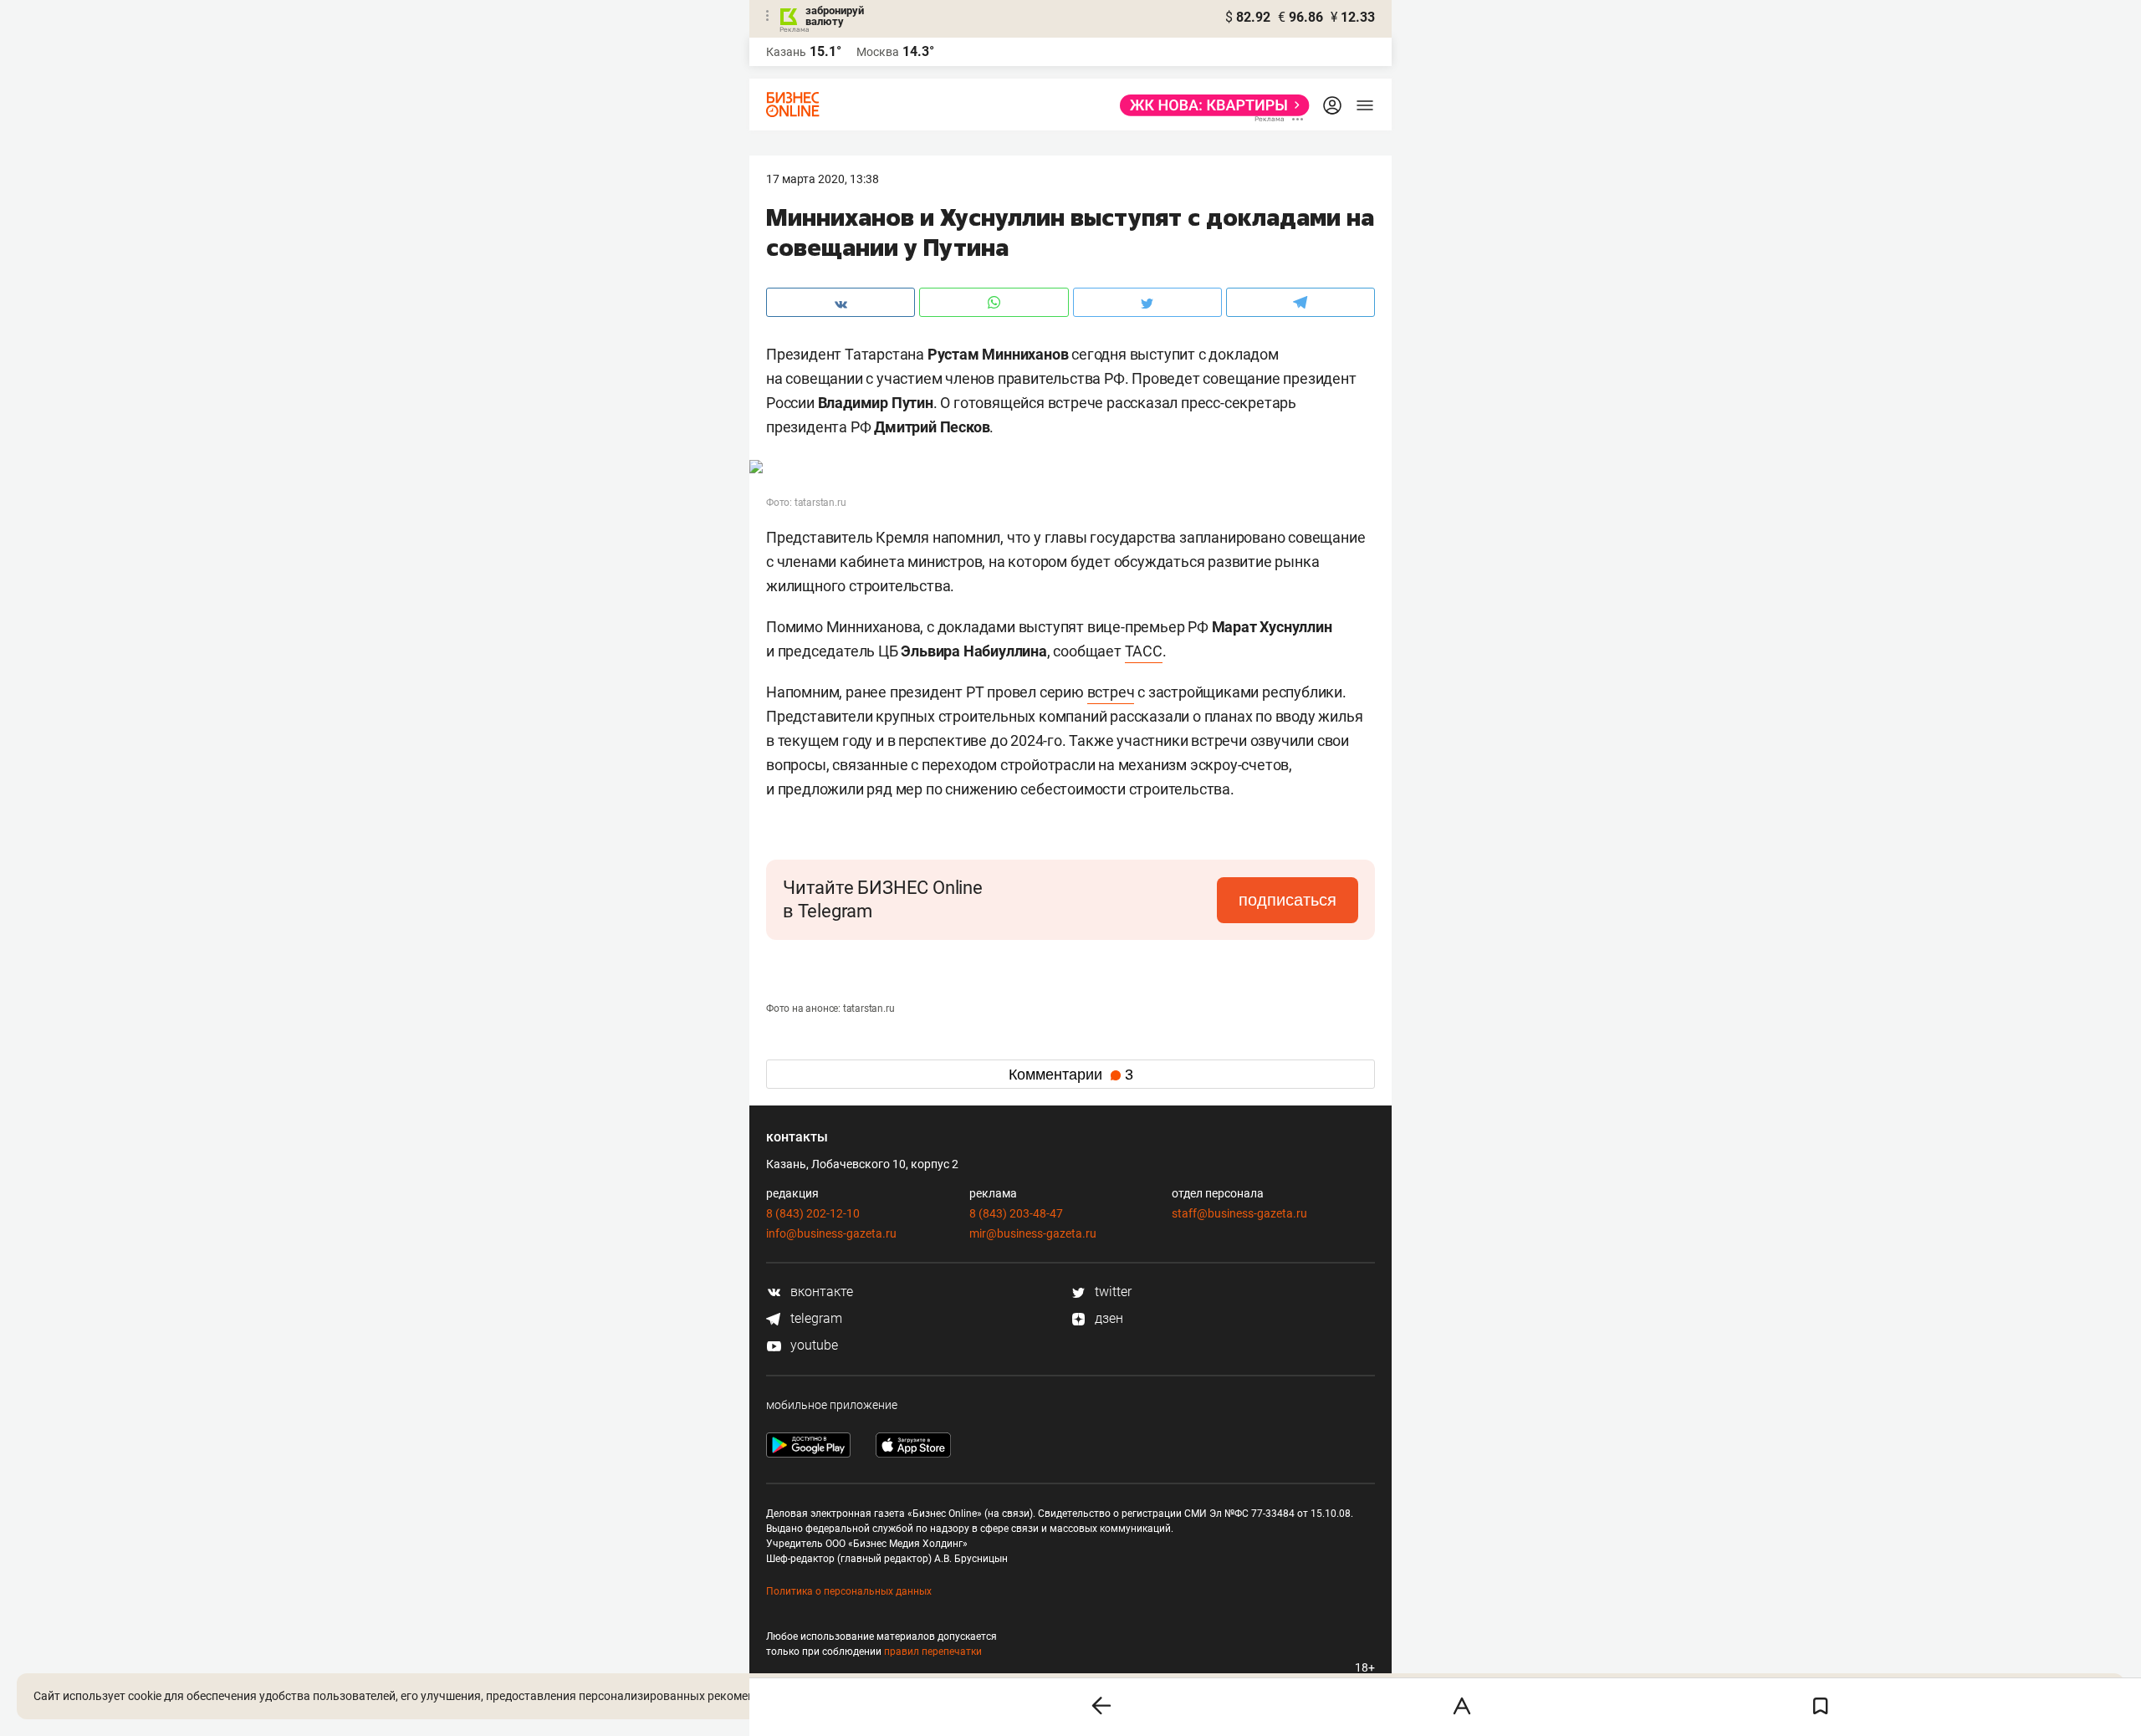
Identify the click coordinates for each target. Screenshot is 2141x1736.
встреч (1111, 692)
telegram (815, 1318)
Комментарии (1071, 1075)
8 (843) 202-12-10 (813, 1213)
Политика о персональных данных (849, 1591)
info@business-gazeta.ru (831, 1233)
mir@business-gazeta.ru (1033, 1233)
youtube (812, 1345)
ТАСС (1144, 651)
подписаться (1288, 900)
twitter (1111, 1292)
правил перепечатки (933, 1652)
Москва (878, 52)
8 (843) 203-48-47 (1016, 1213)
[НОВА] (1210, 105)
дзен (1107, 1318)
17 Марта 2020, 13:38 (823, 179)
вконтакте (820, 1292)
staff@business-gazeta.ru (1239, 1213)
